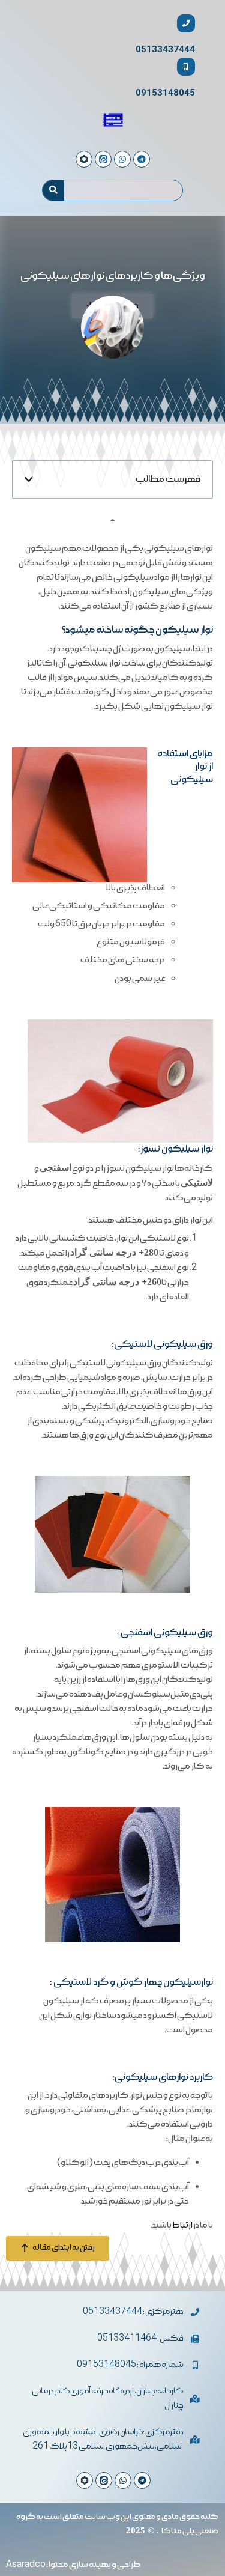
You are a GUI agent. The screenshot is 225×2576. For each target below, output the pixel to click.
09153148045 (165, 93)
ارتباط (182, 2225)
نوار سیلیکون (184, 630)
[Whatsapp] (123, 2480)
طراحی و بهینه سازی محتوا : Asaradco (73, 2565)
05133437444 (165, 50)
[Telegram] (142, 2480)
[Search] (53, 190)
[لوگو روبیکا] (85, 2480)
